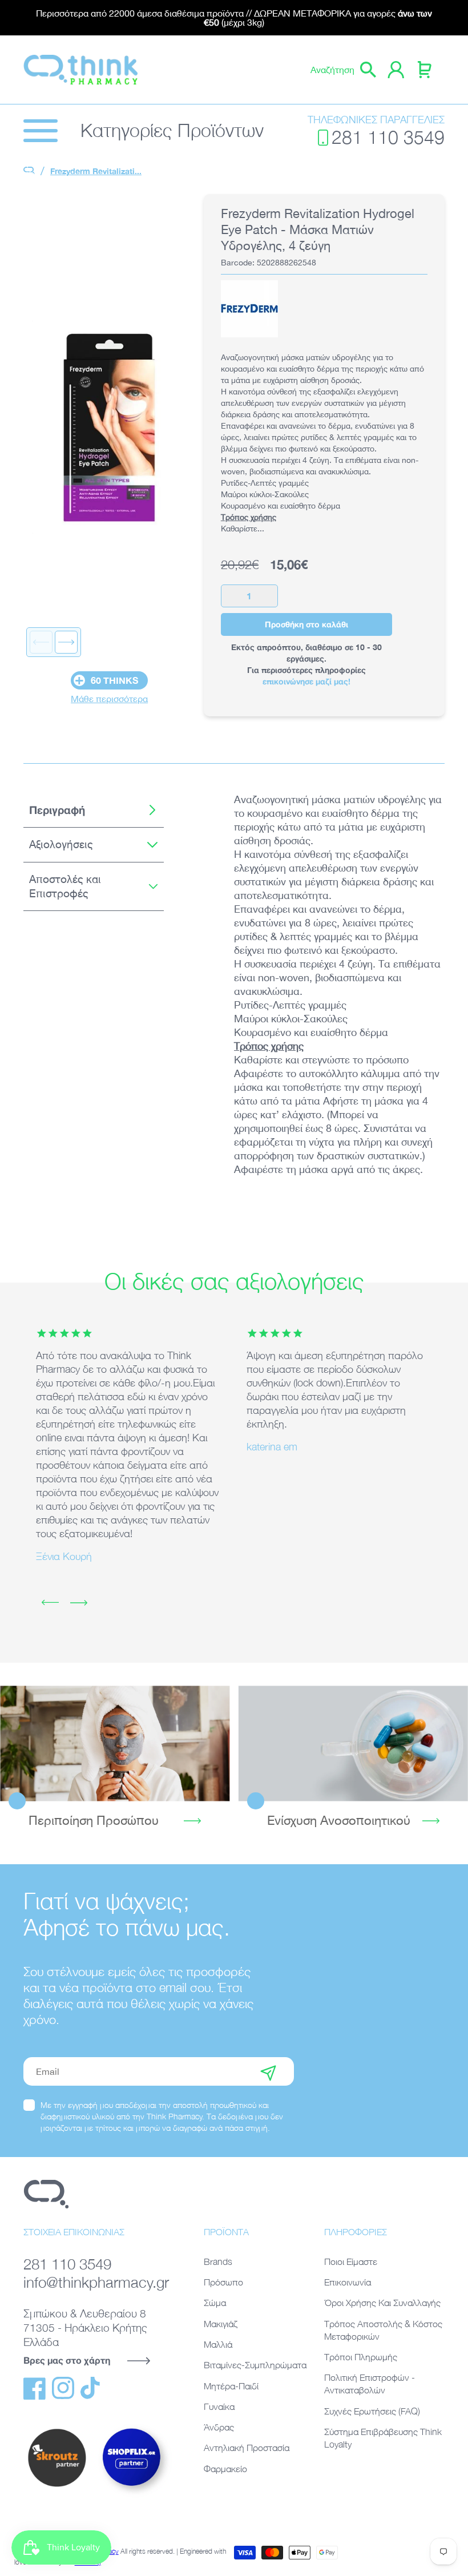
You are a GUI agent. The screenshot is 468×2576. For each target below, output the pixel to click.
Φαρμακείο (225, 2469)
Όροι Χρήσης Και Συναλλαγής (382, 2303)
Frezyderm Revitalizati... (96, 171)
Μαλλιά (218, 2344)
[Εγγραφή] (268, 2071)
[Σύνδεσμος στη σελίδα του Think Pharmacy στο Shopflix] (132, 2496)
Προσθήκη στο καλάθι (306, 624)
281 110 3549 (388, 137)
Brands (218, 2261)
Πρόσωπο (223, 2282)
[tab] (94, 810)
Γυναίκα (219, 2406)
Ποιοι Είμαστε (351, 2261)
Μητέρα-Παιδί (231, 2386)
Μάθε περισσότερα (109, 699)
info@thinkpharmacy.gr (96, 2282)
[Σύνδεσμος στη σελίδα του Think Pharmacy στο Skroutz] (57, 2488)
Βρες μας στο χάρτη (67, 2360)
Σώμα (215, 2303)
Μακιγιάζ (221, 2324)
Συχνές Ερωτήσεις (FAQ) (372, 2411)
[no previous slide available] (41, 642)
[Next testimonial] (79, 1603)
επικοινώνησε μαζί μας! (306, 681)
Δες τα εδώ (115, 1743)
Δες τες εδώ (353, 1743)
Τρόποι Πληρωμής (361, 2357)
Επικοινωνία (348, 2282)
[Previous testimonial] (50, 1603)
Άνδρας (219, 2427)
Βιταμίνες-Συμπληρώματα (255, 2365)
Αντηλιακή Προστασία (247, 2448)
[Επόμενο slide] (66, 642)
